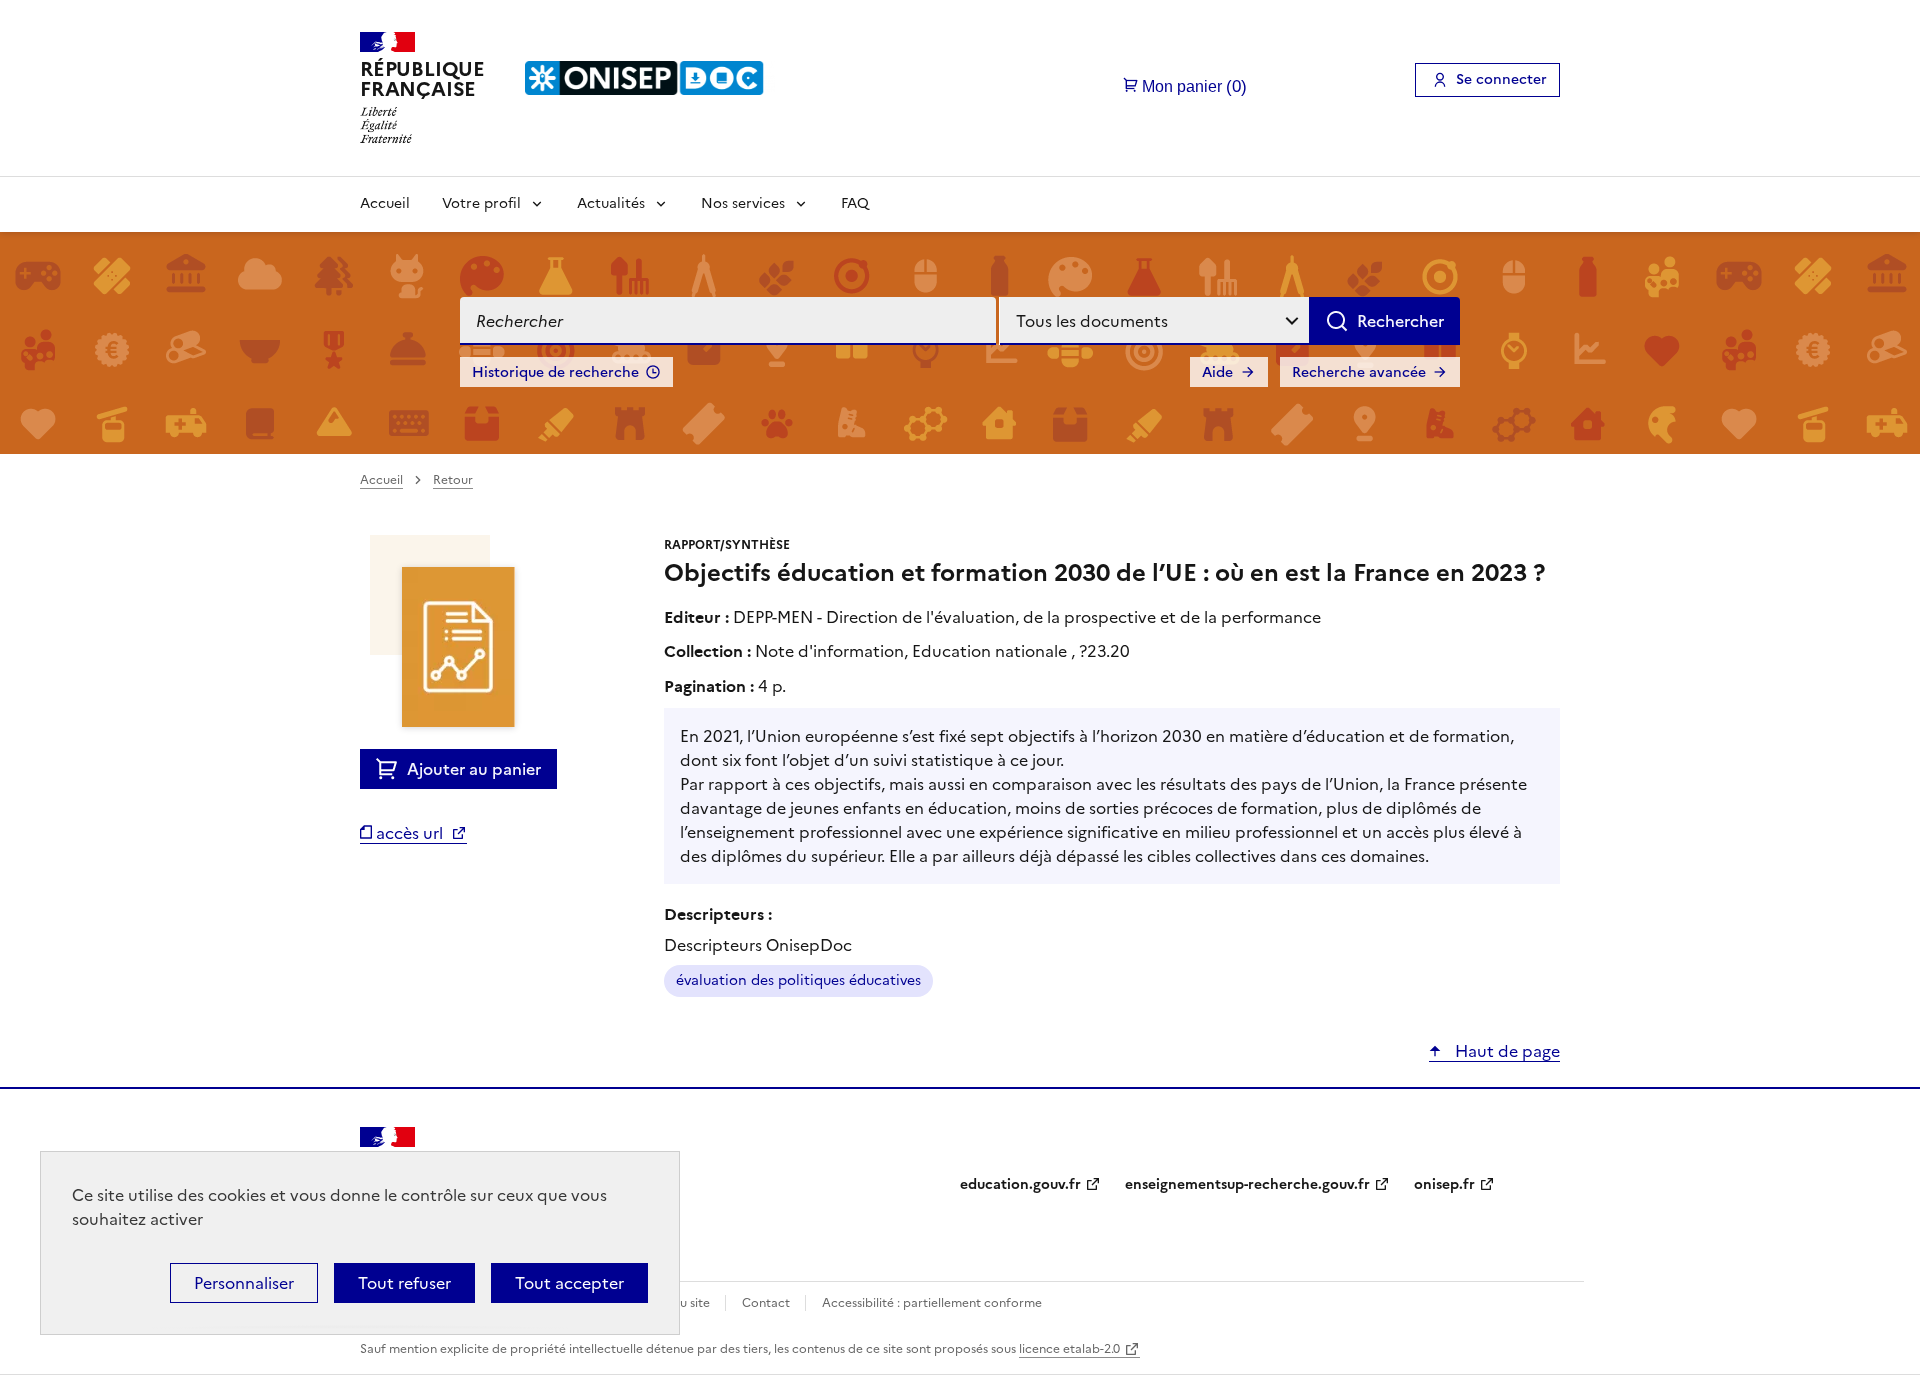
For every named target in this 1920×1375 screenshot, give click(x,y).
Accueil (385, 203)
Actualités (611, 203)
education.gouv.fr (1020, 1184)
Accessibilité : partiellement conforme (932, 1303)
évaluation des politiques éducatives (798, 980)
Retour (453, 480)
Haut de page (1505, 1051)
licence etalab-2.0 (1069, 1349)
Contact (767, 1303)
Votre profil (481, 203)
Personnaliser (244, 1283)
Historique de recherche (555, 372)
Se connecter (1501, 79)
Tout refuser (404, 1283)
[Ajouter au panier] (391, 769)
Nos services (743, 203)
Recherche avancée (1359, 372)
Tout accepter (569, 1283)
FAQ (855, 203)
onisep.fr (1444, 1184)
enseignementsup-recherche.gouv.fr (1247, 1184)
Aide (1217, 372)
